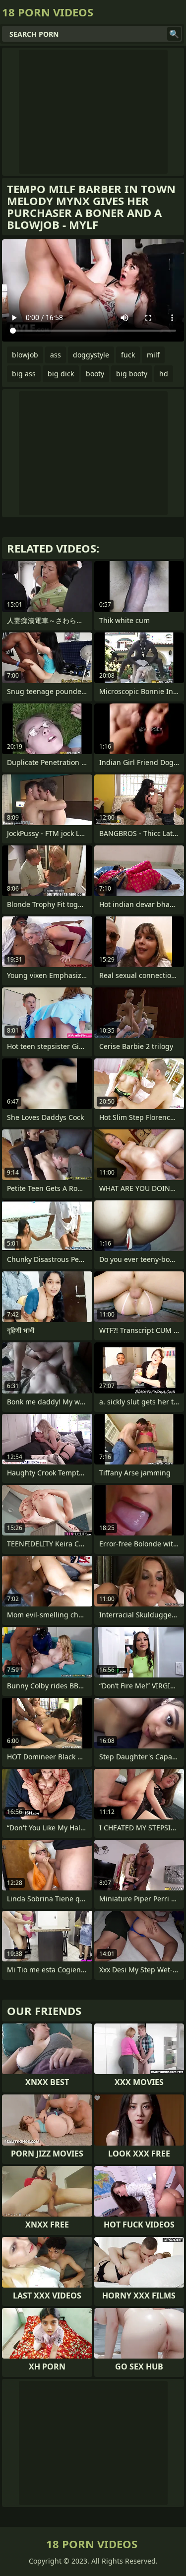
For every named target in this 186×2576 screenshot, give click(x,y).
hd (164, 374)
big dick (61, 374)
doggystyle (91, 355)
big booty (132, 374)
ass (56, 355)
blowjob (25, 355)
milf (153, 355)
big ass (24, 374)
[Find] (174, 34)
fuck (128, 355)
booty (95, 374)
